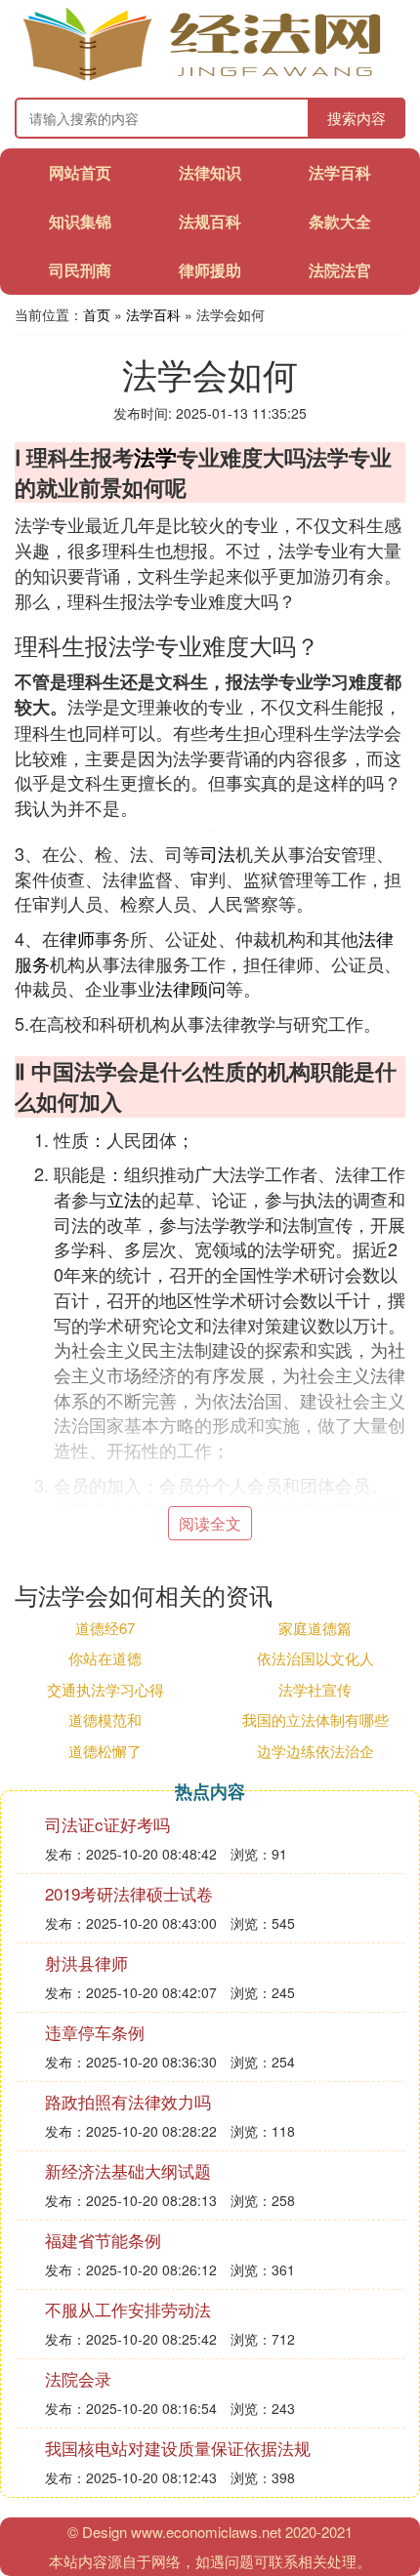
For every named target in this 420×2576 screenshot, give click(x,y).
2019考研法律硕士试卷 (129, 1893)
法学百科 (340, 172)
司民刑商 (80, 270)
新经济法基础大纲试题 (128, 2170)
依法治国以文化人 (315, 1658)
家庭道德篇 (315, 1628)
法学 (155, 457)
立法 (124, 1199)
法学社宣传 (315, 1689)
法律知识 (210, 172)
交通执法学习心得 (105, 1689)
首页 (97, 314)
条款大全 (340, 221)
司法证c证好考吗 (107, 1824)
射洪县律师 (86, 1963)
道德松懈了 (105, 1751)
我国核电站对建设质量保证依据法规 (178, 2448)
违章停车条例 (95, 2032)
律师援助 (210, 270)
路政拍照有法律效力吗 (128, 2101)
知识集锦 (80, 221)
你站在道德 (105, 1658)
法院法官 (340, 270)
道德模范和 (105, 1719)
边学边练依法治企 (315, 1751)
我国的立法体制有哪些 (315, 1719)
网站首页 (80, 172)
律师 (77, 938)
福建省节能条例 (103, 2240)
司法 (218, 853)
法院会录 (78, 2378)
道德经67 (105, 1628)
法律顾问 (190, 988)
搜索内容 (357, 118)
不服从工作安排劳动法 (128, 2309)
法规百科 (210, 221)
